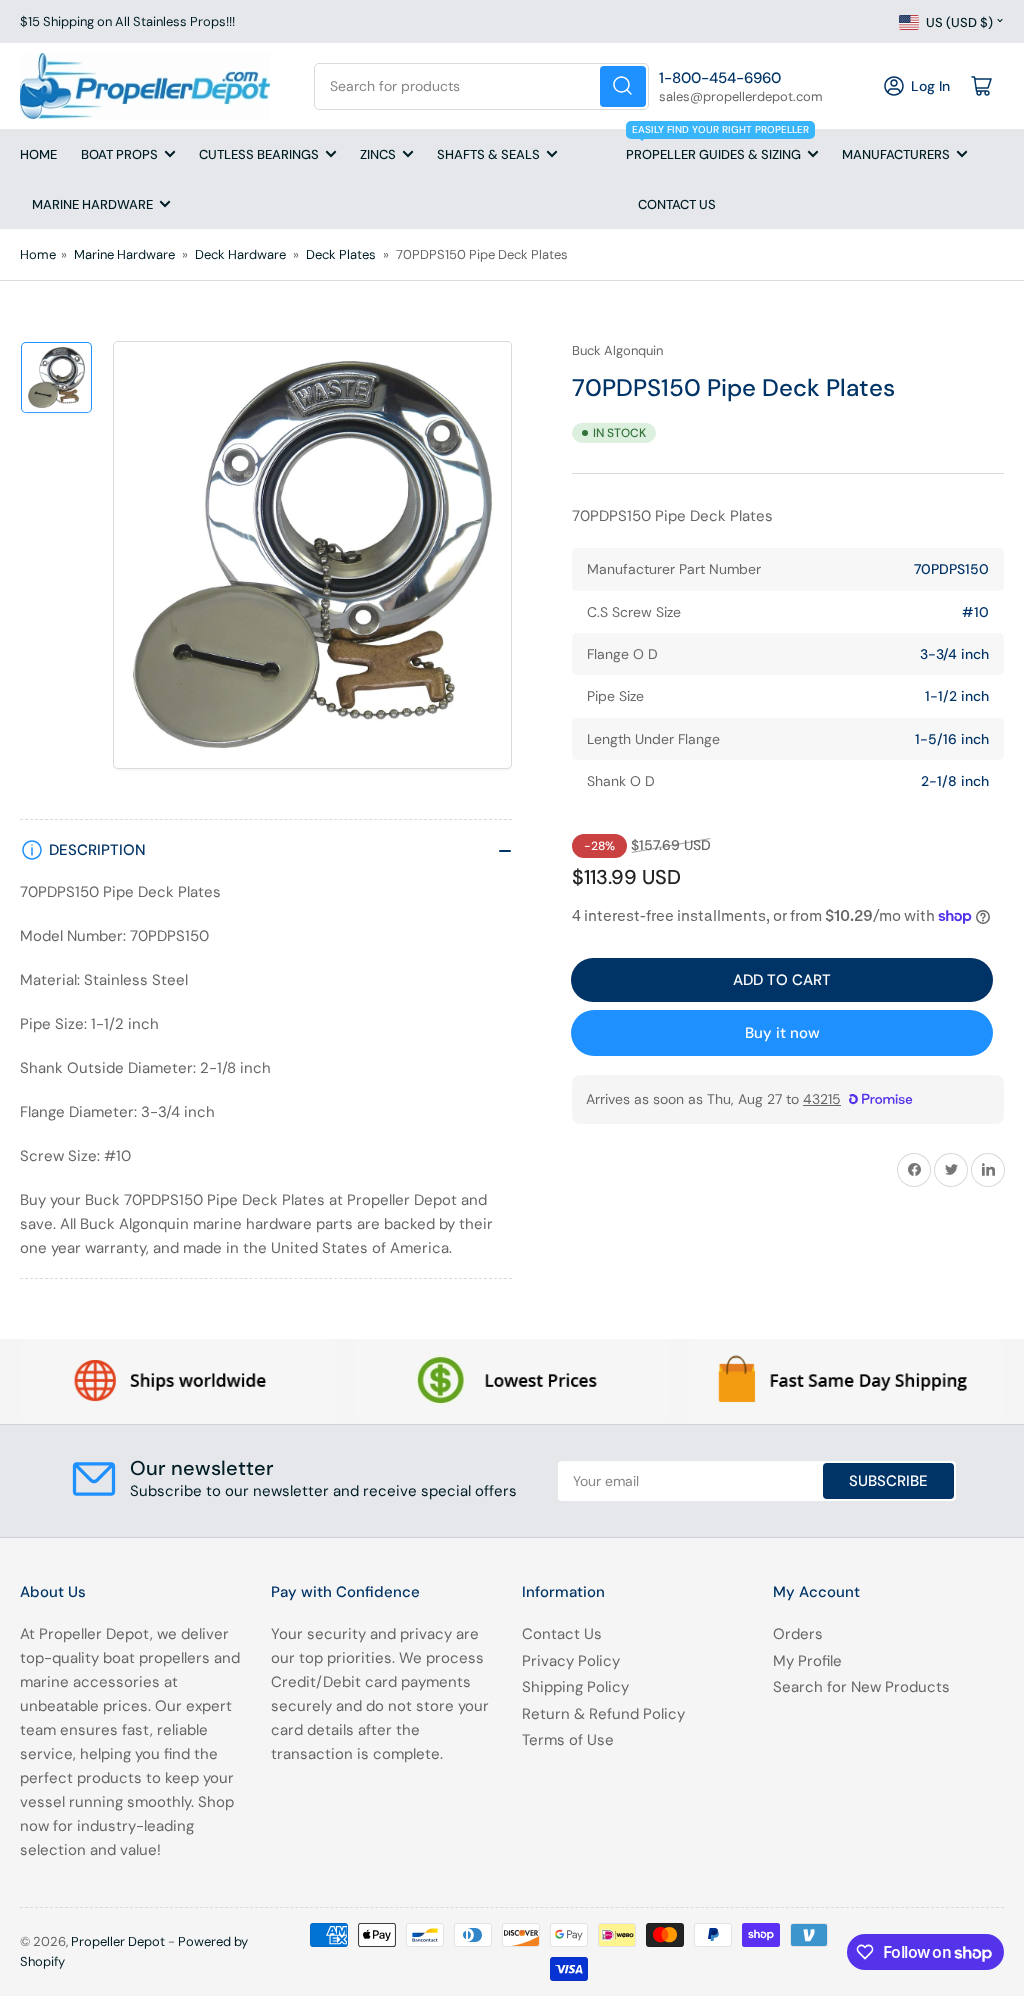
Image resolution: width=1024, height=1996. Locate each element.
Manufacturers (896, 154)
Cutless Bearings (259, 154)
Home (38, 154)
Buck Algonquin (617, 350)
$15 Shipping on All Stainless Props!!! (127, 21)
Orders (798, 1634)
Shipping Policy (575, 1687)
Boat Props (119, 154)
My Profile (807, 1661)
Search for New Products (861, 1687)
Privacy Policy (571, 1661)
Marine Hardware (92, 204)
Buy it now (782, 1033)
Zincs (378, 154)
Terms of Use (568, 1740)
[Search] (623, 86)
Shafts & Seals (488, 154)
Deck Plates (341, 254)
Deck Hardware (240, 254)
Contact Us (677, 204)
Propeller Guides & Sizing (717, 146)
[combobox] (481, 86)
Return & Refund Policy (603, 1714)
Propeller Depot (118, 1941)
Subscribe (888, 1481)
